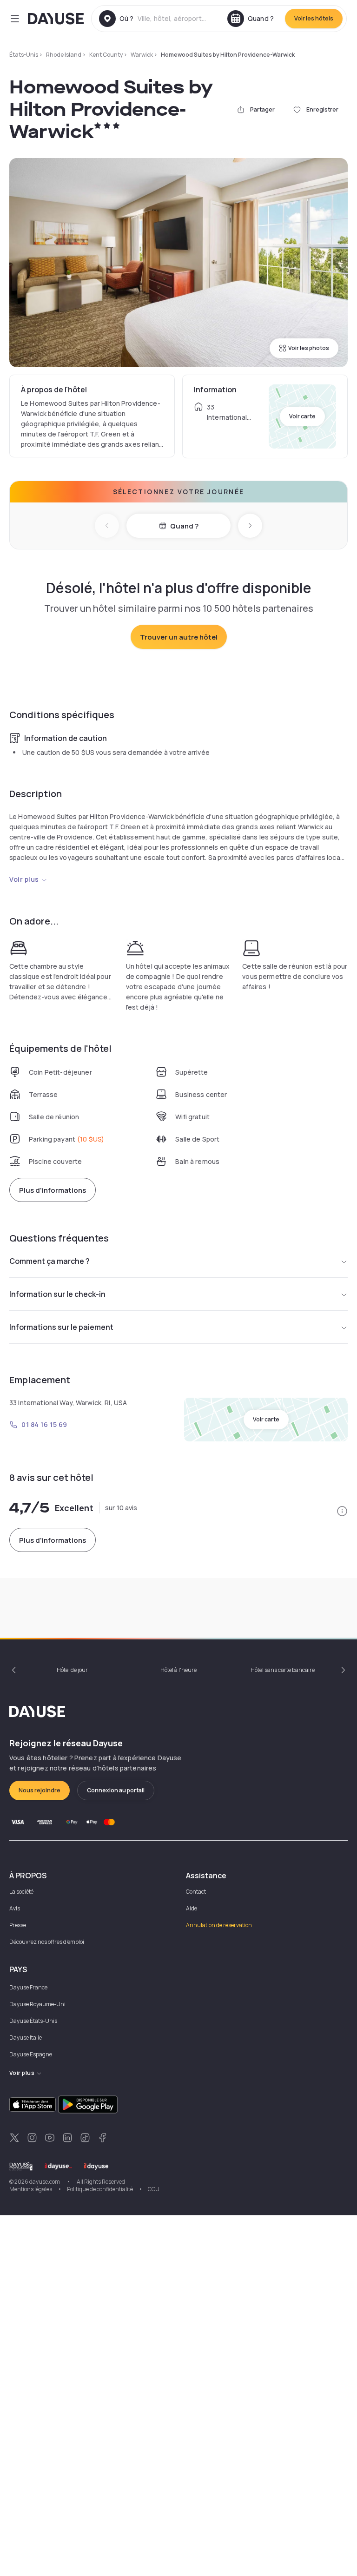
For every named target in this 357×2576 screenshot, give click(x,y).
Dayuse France (28, 1987)
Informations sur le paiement (61, 1327)
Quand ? (184, 526)
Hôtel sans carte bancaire (283, 1670)
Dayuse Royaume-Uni (37, 2004)
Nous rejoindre (40, 1790)
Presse (18, 1925)
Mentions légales (31, 2189)
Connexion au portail (116, 1790)
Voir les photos (309, 348)
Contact (196, 1892)
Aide (192, 1908)
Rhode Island (64, 55)
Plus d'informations (53, 1190)
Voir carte (302, 416)
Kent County (106, 55)
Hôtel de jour (72, 1670)
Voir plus (24, 879)
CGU (154, 2189)
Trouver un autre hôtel (179, 637)
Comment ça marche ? (50, 1261)
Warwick (142, 55)
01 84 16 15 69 (44, 1424)
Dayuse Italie (26, 2038)
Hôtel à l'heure (178, 1670)
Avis (15, 1908)
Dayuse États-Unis (33, 2021)
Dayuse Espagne (31, 2054)
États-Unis (24, 55)
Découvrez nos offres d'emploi (47, 1942)
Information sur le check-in (57, 1294)
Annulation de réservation (219, 1925)
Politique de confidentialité (100, 2189)
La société (21, 1892)
